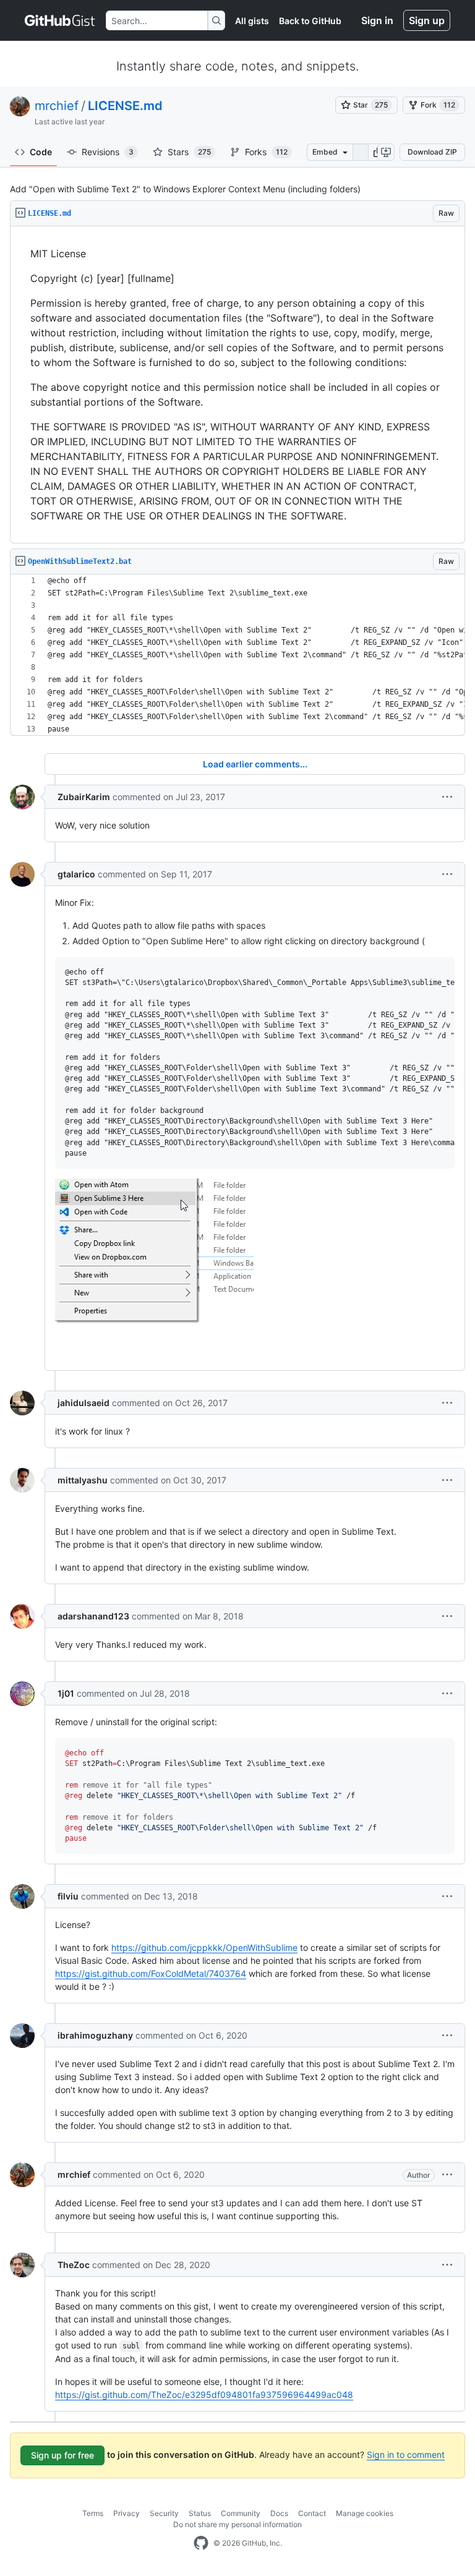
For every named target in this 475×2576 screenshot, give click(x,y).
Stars (189, 152)
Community (241, 2513)
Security (164, 2513)
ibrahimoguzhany (95, 2035)
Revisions (108, 152)
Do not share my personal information (237, 2524)
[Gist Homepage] (60, 20)
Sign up (427, 20)
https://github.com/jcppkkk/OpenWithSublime (204, 1947)
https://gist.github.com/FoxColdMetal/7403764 (151, 1973)
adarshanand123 (93, 1616)
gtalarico (76, 874)
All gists (252, 21)
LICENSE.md (125, 106)
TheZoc (74, 2265)
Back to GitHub (310, 21)
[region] (237, 385)
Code (41, 152)
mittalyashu (83, 1480)
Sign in (377, 20)
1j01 (66, 1693)
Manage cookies (365, 2513)
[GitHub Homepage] (201, 2543)
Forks (266, 152)
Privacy (126, 2513)
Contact (312, 2513)
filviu (68, 1896)
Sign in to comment (406, 2454)
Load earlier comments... (255, 764)
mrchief (57, 106)
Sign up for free (62, 2455)
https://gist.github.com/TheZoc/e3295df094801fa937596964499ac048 (204, 2395)
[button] (447, 797)
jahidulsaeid (83, 1403)
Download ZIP (432, 152)
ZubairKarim (84, 797)
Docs (279, 2513)
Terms (93, 2513)
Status (200, 2513)
